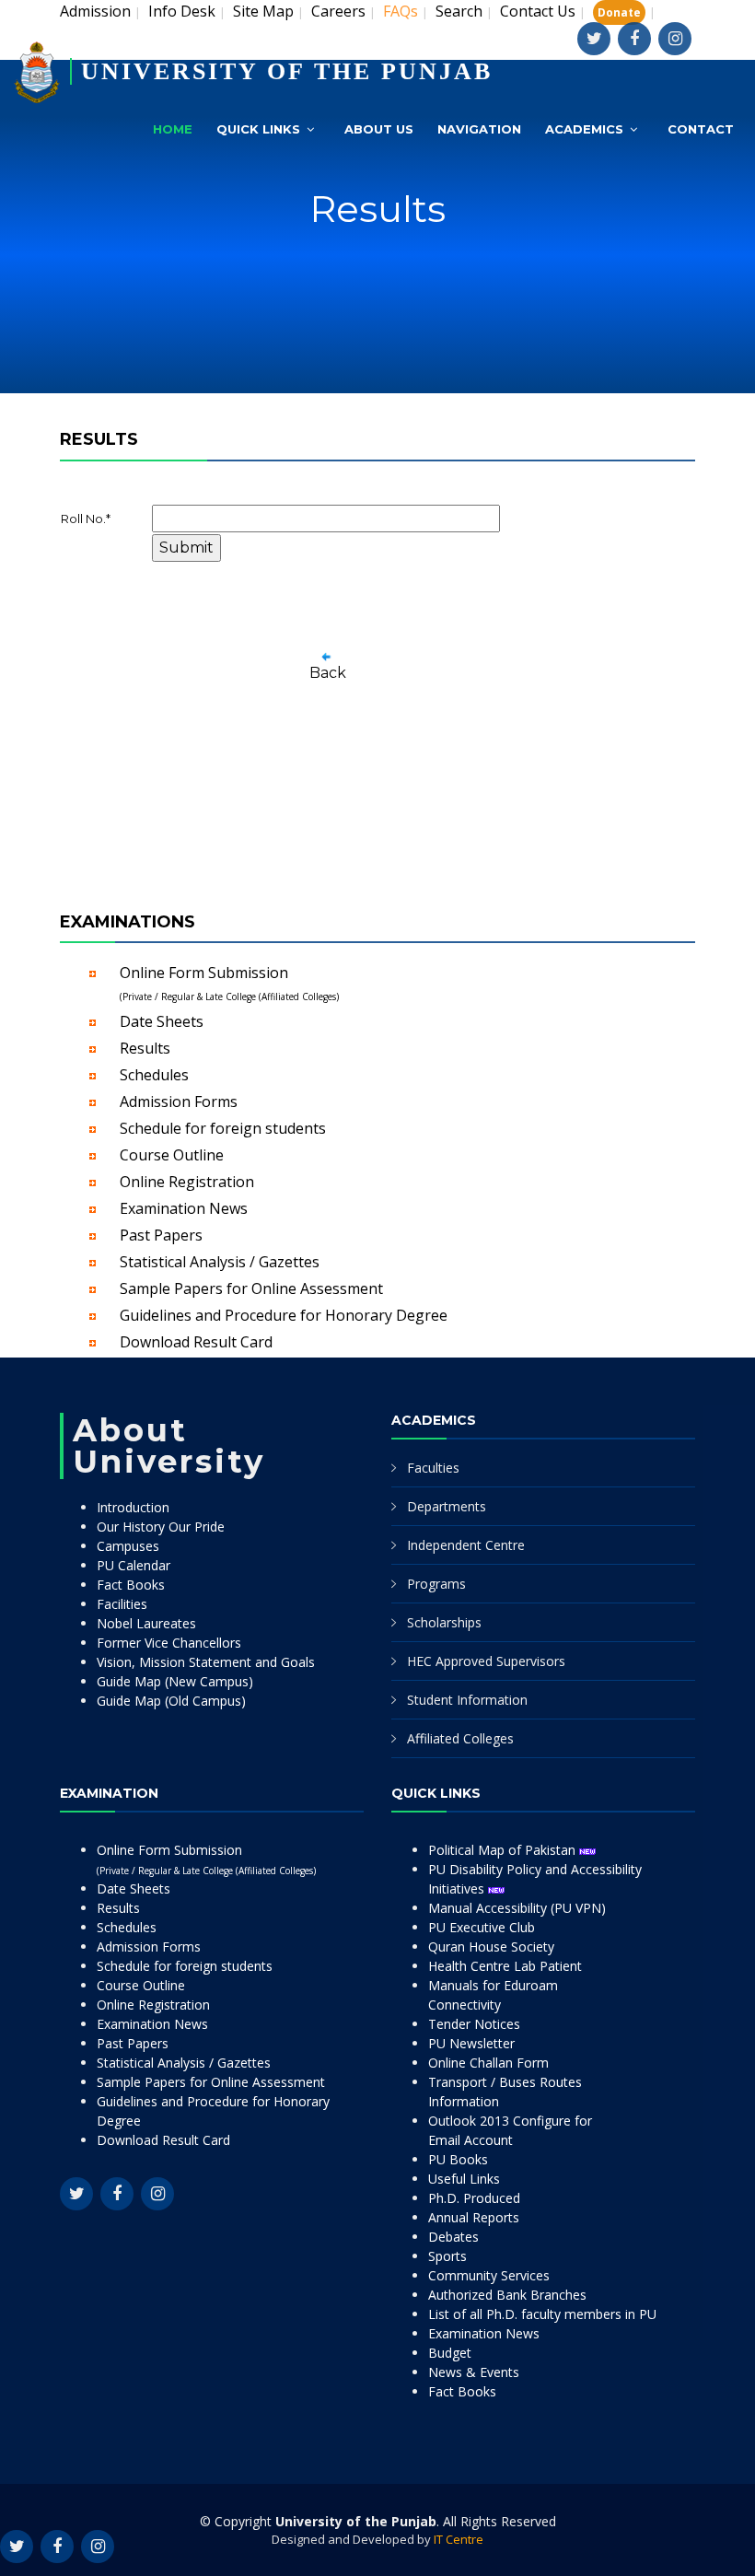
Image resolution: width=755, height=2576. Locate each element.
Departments (447, 1506)
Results (145, 1048)
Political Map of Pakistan (504, 1850)
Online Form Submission (229, 983)
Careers (338, 11)
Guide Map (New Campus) (175, 1681)
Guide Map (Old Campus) (171, 1701)
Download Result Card (196, 1342)
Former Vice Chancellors (169, 1643)
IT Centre (459, 2539)
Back (328, 673)
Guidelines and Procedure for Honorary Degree (284, 1315)
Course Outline (172, 1155)
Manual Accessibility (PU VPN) (517, 1908)
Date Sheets (162, 1021)
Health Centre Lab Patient (505, 1966)
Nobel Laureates (146, 1623)
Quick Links (258, 129)
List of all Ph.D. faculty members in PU (542, 2314)
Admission (95, 11)
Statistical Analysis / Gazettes (220, 1262)
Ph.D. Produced (474, 2198)
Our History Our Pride (161, 1527)
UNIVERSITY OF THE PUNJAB (287, 71)
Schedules (154, 1075)
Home (173, 129)
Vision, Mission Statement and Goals (206, 1662)
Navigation (479, 129)
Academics (584, 129)
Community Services (489, 2275)
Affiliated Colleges (460, 1738)
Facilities (122, 1604)
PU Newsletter (471, 2043)
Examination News (184, 1208)
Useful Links (464, 2179)
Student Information (467, 1700)
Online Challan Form (488, 2063)
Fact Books (131, 1585)
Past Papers (161, 1235)
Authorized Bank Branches (507, 2295)
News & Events (474, 2372)
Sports (447, 2256)
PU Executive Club (482, 1927)
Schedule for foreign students (223, 1128)
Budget (450, 2353)
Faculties (433, 1468)
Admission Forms (179, 1102)
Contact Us (538, 11)
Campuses (128, 1546)
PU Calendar (134, 1565)
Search (459, 11)
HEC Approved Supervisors (486, 1661)
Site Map (263, 11)
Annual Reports (474, 2217)
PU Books (458, 2159)
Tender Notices (474, 2024)
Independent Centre (466, 1545)
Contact (701, 129)
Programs (436, 1584)
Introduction (133, 1507)
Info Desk (182, 11)
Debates (453, 2237)
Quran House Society (491, 1947)
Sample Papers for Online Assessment (251, 1288)
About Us (379, 129)
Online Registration (187, 1182)
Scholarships (444, 1622)
